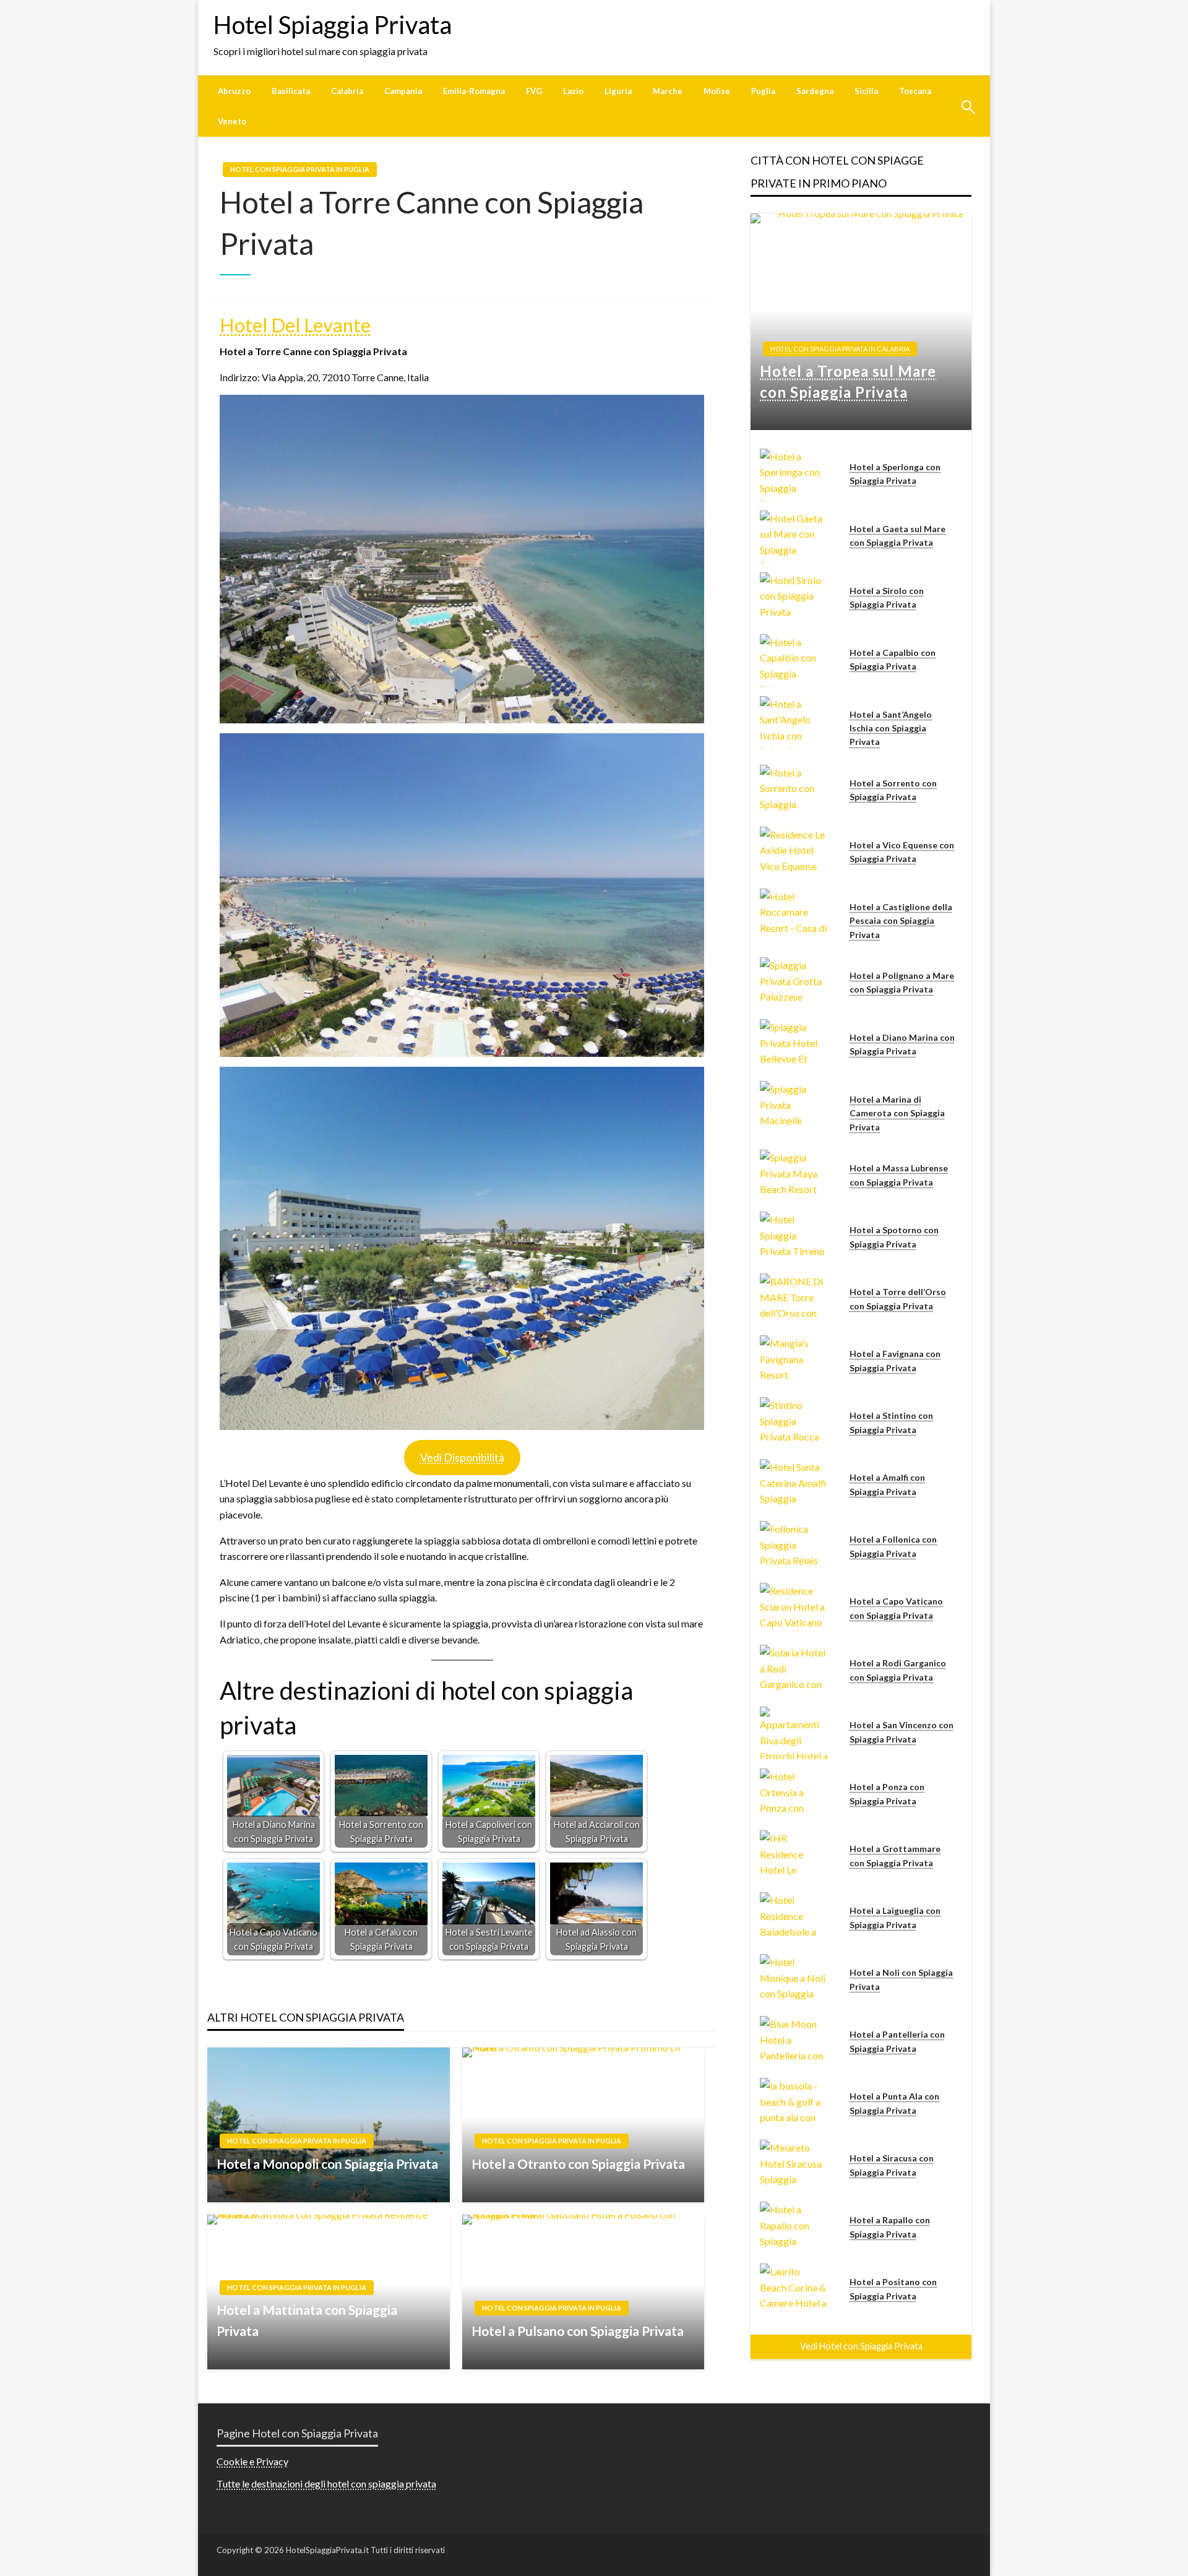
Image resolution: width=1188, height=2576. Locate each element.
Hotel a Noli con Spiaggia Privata (901, 1979)
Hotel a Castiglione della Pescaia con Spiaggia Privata (901, 921)
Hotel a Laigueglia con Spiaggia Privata (895, 1917)
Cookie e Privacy (252, 2461)
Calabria (347, 91)
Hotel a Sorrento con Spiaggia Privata (893, 790)
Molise (717, 91)
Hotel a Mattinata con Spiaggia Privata (307, 2320)
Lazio (573, 91)
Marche (668, 91)
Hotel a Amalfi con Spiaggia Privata (887, 1484)
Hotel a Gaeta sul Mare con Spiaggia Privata (897, 536)
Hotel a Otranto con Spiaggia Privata (578, 2164)
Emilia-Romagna (474, 91)
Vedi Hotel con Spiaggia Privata (861, 2346)
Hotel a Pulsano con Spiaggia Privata (578, 2331)
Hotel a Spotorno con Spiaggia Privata (894, 1237)
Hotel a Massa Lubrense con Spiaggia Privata (899, 1175)
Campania (403, 91)
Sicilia (866, 91)
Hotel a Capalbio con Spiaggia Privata (893, 659)
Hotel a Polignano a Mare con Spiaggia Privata (902, 982)
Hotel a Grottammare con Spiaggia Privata (895, 1855)
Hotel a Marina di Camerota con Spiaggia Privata (897, 1113)
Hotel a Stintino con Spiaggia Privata (891, 1422)
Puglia (763, 91)
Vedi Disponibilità (462, 1457)
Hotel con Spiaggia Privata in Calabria (840, 349)
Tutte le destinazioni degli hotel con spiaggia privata (326, 2483)
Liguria (618, 91)
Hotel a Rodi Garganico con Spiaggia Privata (898, 1670)
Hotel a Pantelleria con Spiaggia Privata (897, 2041)
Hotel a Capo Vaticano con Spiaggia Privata (896, 1608)
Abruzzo (234, 91)
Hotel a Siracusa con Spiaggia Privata (892, 2165)
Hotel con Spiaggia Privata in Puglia (300, 169)
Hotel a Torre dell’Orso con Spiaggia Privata (898, 1299)
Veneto (232, 121)
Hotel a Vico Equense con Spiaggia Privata (902, 852)
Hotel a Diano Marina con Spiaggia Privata (902, 1044)
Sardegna (815, 91)
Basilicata (291, 91)
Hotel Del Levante (295, 325)
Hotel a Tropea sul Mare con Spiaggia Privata (848, 381)
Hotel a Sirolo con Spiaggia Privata (887, 597)
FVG (534, 91)
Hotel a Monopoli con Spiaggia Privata (327, 2164)
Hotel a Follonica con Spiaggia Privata (893, 1546)
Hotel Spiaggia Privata (333, 25)
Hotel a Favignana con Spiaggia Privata (895, 1360)
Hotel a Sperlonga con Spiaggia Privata (895, 474)
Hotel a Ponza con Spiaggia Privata (887, 1794)
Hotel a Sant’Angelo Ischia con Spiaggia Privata (891, 728)
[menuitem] (234, 91)
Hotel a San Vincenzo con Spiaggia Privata (902, 1732)
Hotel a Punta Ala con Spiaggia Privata (894, 2103)
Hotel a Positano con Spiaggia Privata (893, 2289)
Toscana (915, 91)
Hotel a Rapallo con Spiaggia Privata (890, 2227)
